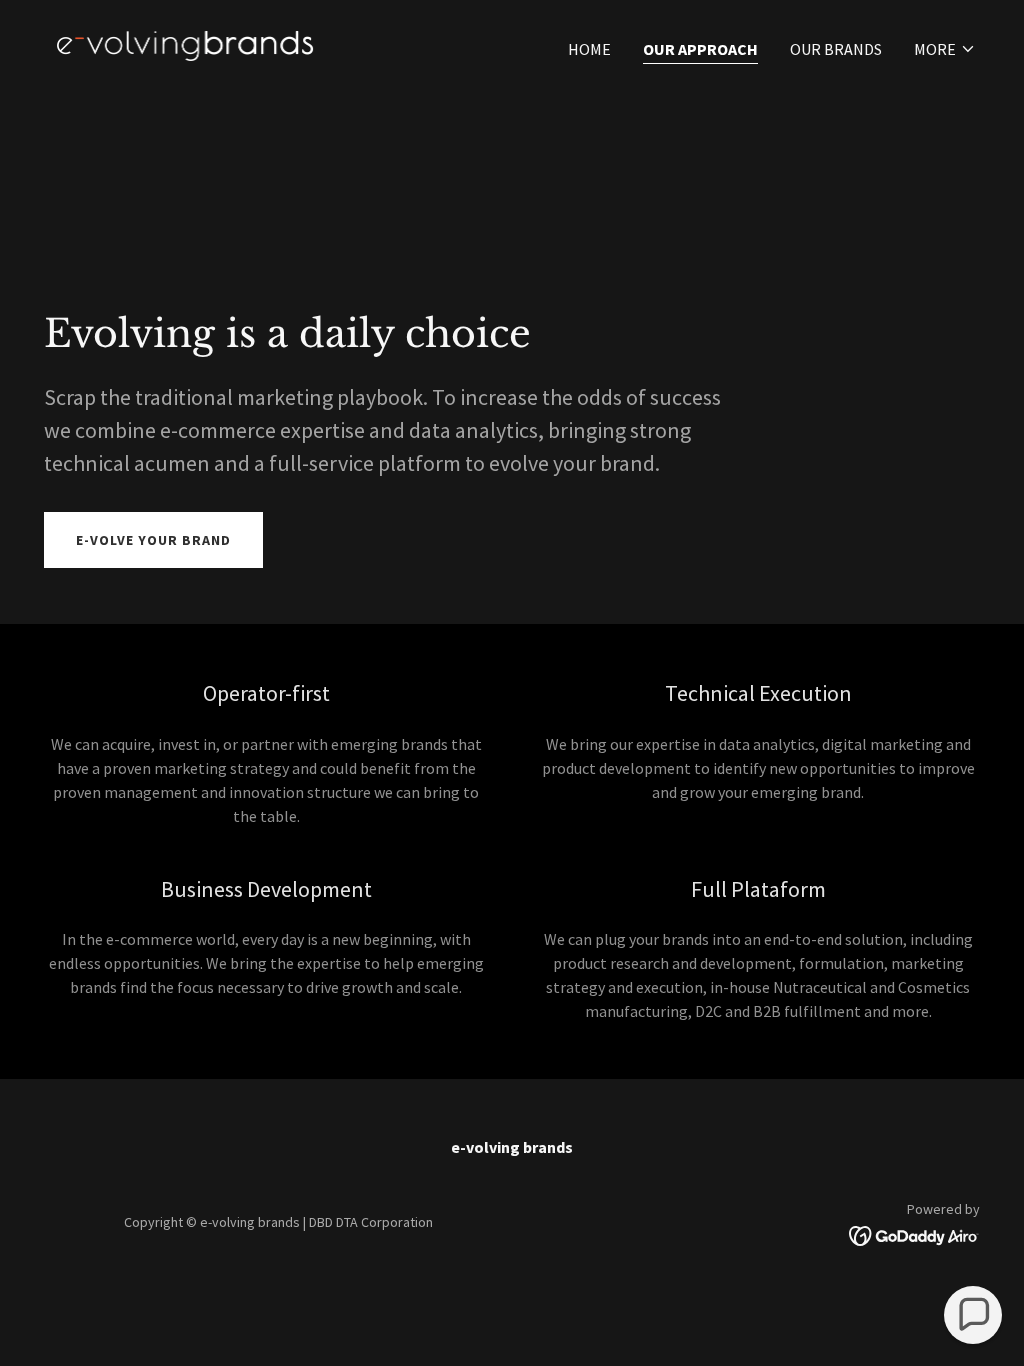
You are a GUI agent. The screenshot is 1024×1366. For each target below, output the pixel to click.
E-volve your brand (153, 540)
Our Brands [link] (836, 49)
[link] (185, 44)
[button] (945, 49)
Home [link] (589, 49)
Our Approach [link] (700, 49)
